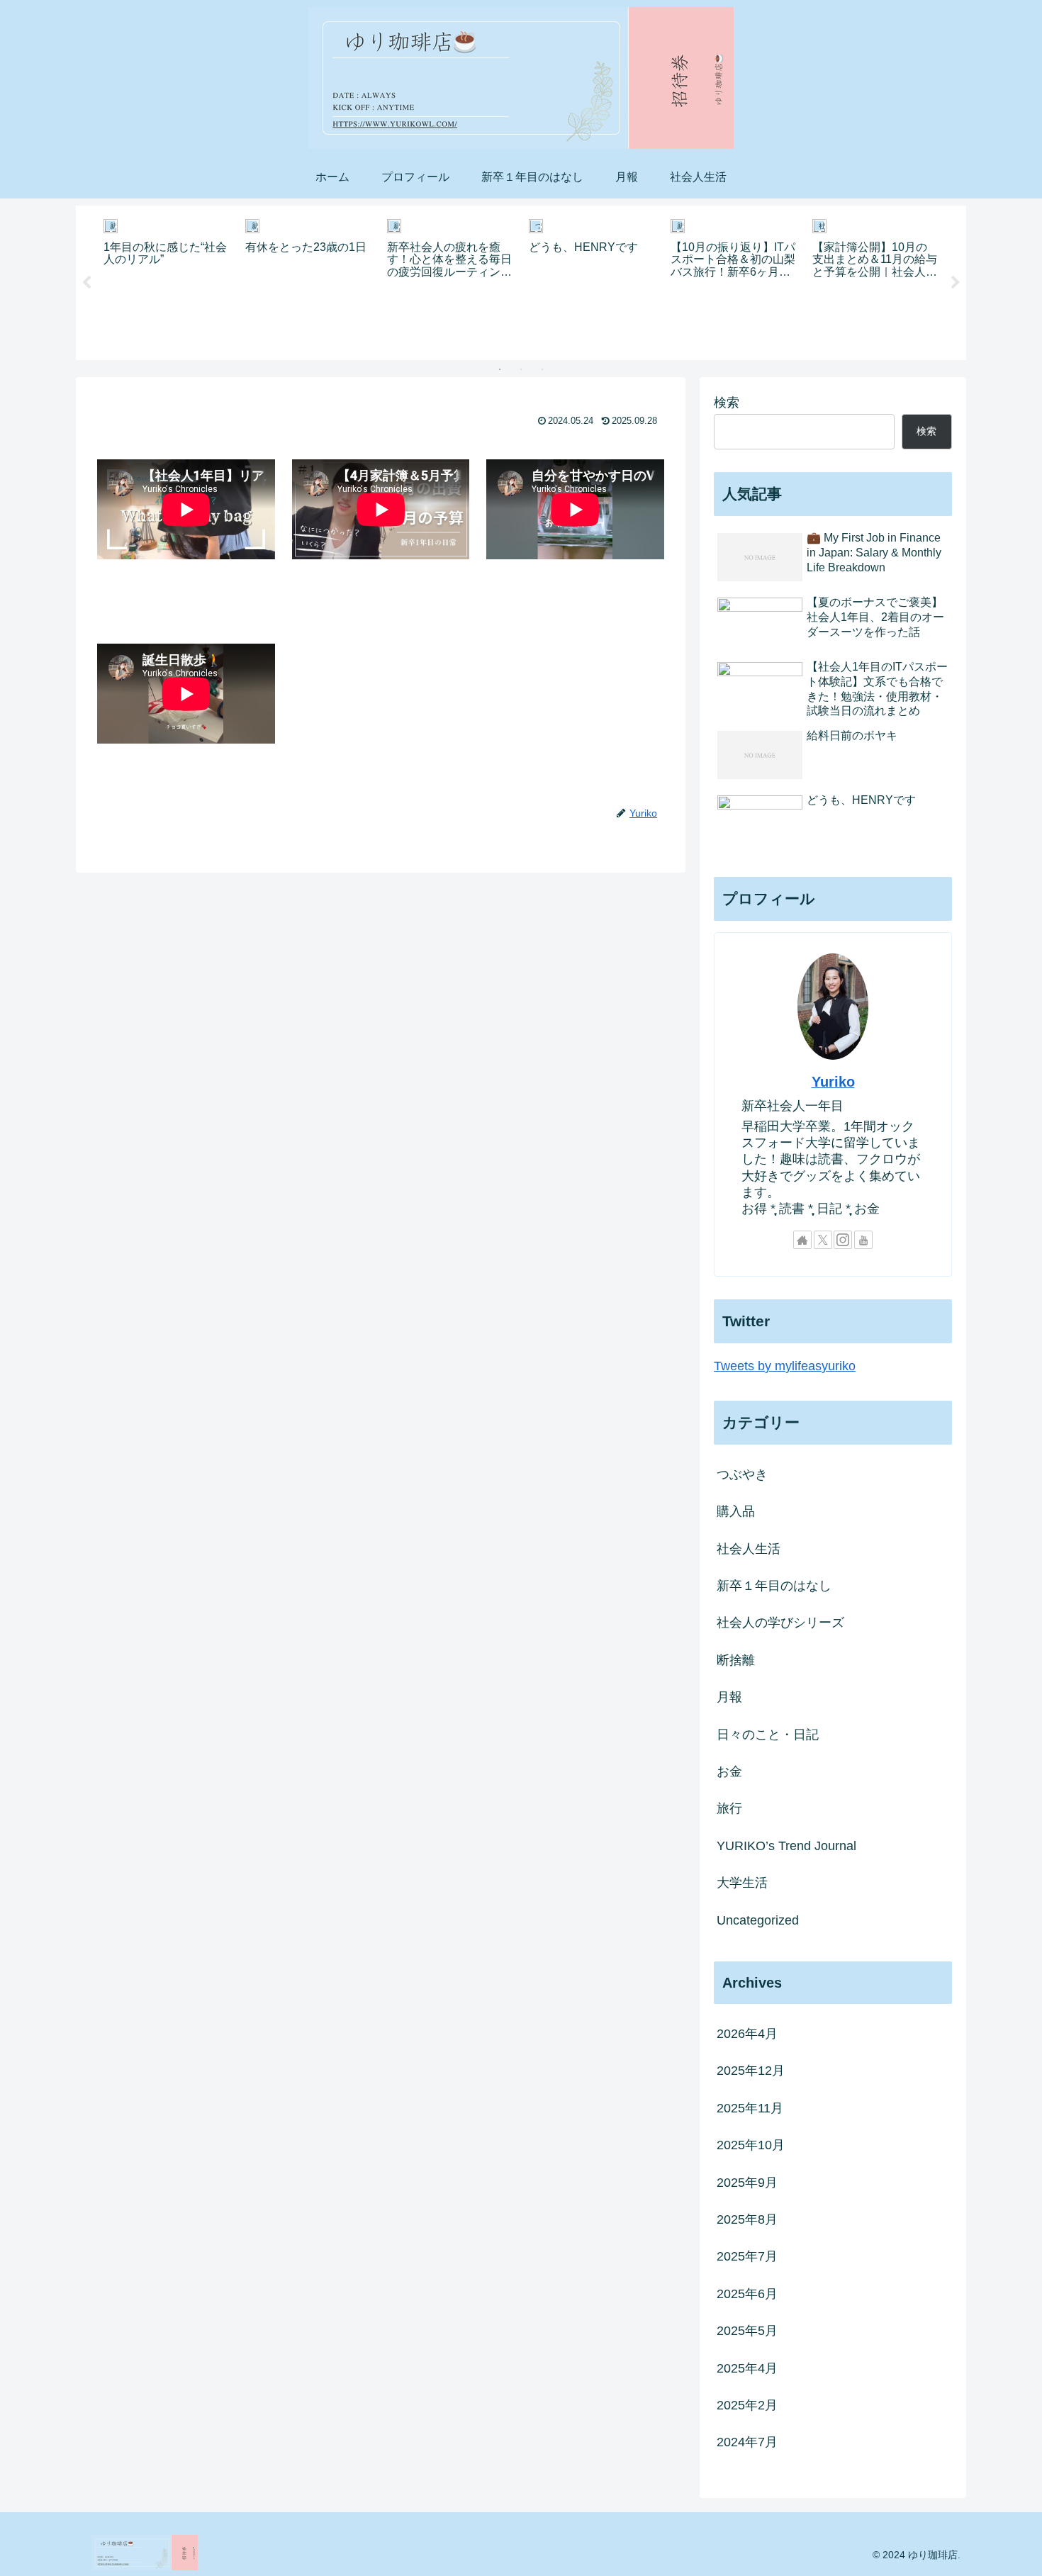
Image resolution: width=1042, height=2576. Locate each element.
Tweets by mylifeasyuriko (785, 1366)
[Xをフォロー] (823, 1240)
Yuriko (833, 1082)
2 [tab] (521, 369)
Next (956, 283)
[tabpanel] (167, 280)
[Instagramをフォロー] (843, 1240)
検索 (727, 403)
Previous (86, 283)
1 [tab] (500, 369)
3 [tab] (542, 369)
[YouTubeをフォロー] (863, 1240)
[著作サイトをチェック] (802, 1240)
